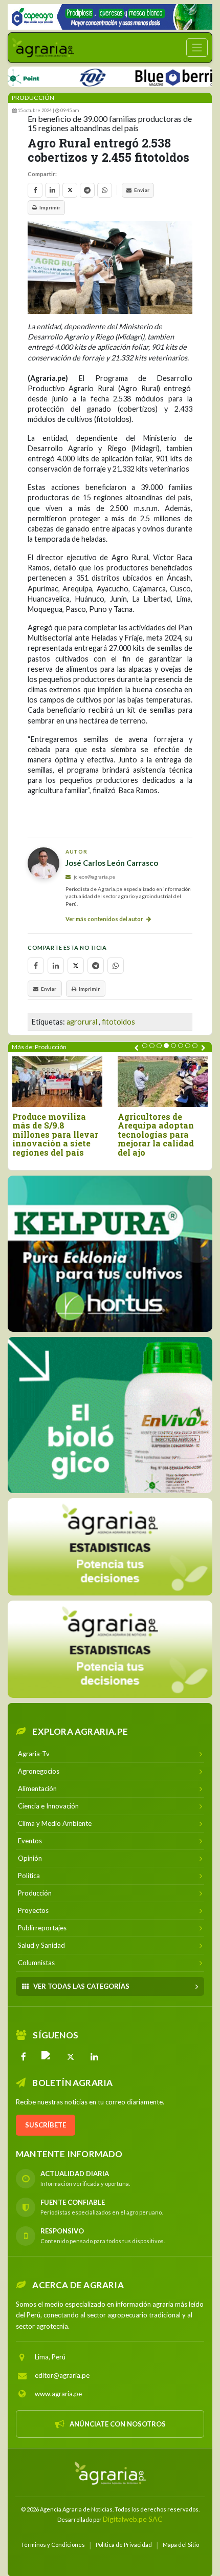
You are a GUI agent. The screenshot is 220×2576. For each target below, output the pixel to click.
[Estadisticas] (110, 1547)
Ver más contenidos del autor (105, 919)
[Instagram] (47, 2057)
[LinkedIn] (94, 2057)
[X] (71, 2057)
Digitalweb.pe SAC (133, 2519)
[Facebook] (24, 2057)
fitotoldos (118, 1022)
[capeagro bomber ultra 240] (110, 17)
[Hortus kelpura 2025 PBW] (110, 1254)
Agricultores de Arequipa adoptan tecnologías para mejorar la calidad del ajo (156, 1135)
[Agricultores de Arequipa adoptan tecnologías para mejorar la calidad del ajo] (163, 1082)
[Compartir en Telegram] (87, 190)
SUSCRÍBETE (46, 2125)
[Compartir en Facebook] (35, 190)
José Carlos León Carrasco (112, 863)
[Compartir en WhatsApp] (105, 190)
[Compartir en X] (70, 190)
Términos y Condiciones (53, 2545)
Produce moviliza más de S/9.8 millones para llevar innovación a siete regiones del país (55, 1135)
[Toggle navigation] (197, 48)
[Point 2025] (110, 1415)
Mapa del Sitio (181, 2545)
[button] (145, 1046)
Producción (33, 98)
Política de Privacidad (124, 2545)
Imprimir (50, 207)
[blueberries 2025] (156, 76)
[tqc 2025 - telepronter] (67, 76)
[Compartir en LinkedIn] (52, 190)
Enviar (142, 190)
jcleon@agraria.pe (94, 877)
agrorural (82, 1022)
